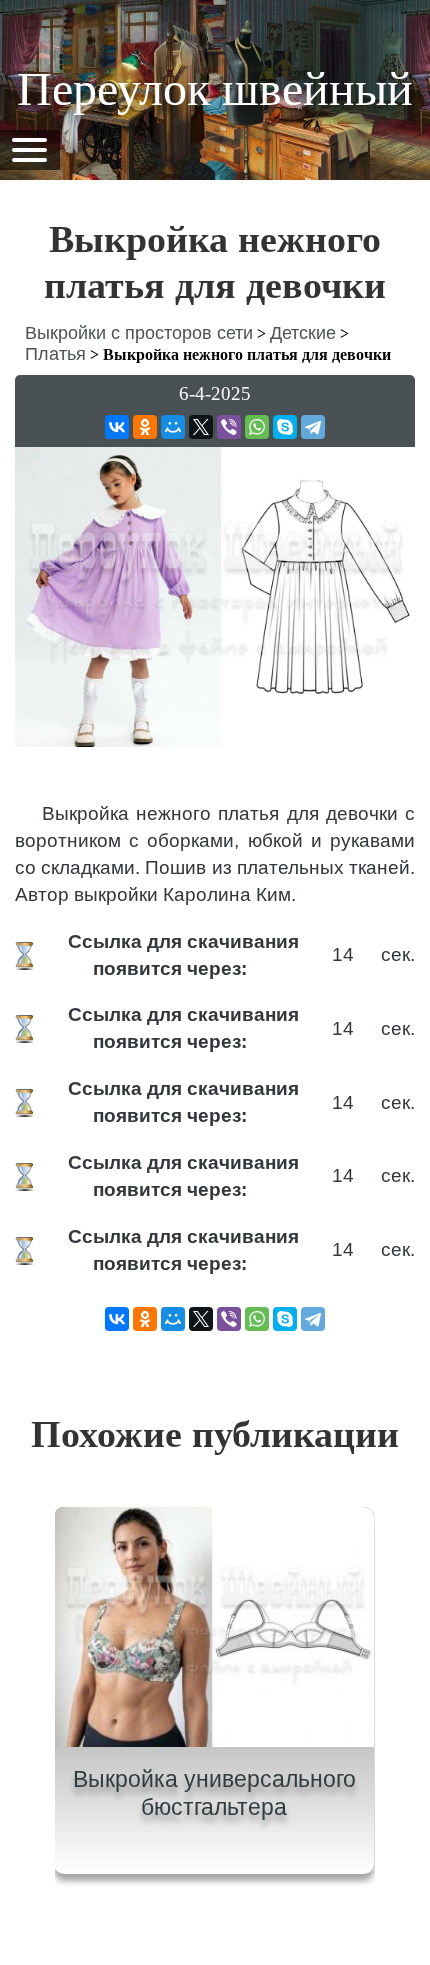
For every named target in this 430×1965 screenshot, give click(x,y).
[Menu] (29, 148)
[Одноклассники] (145, 427)
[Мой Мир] (173, 427)
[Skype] (285, 427)
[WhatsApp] (257, 427)
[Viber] (229, 427)
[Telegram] (313, 427)
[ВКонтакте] (117, 427)
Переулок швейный (215, 88)
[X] (201, 427)
